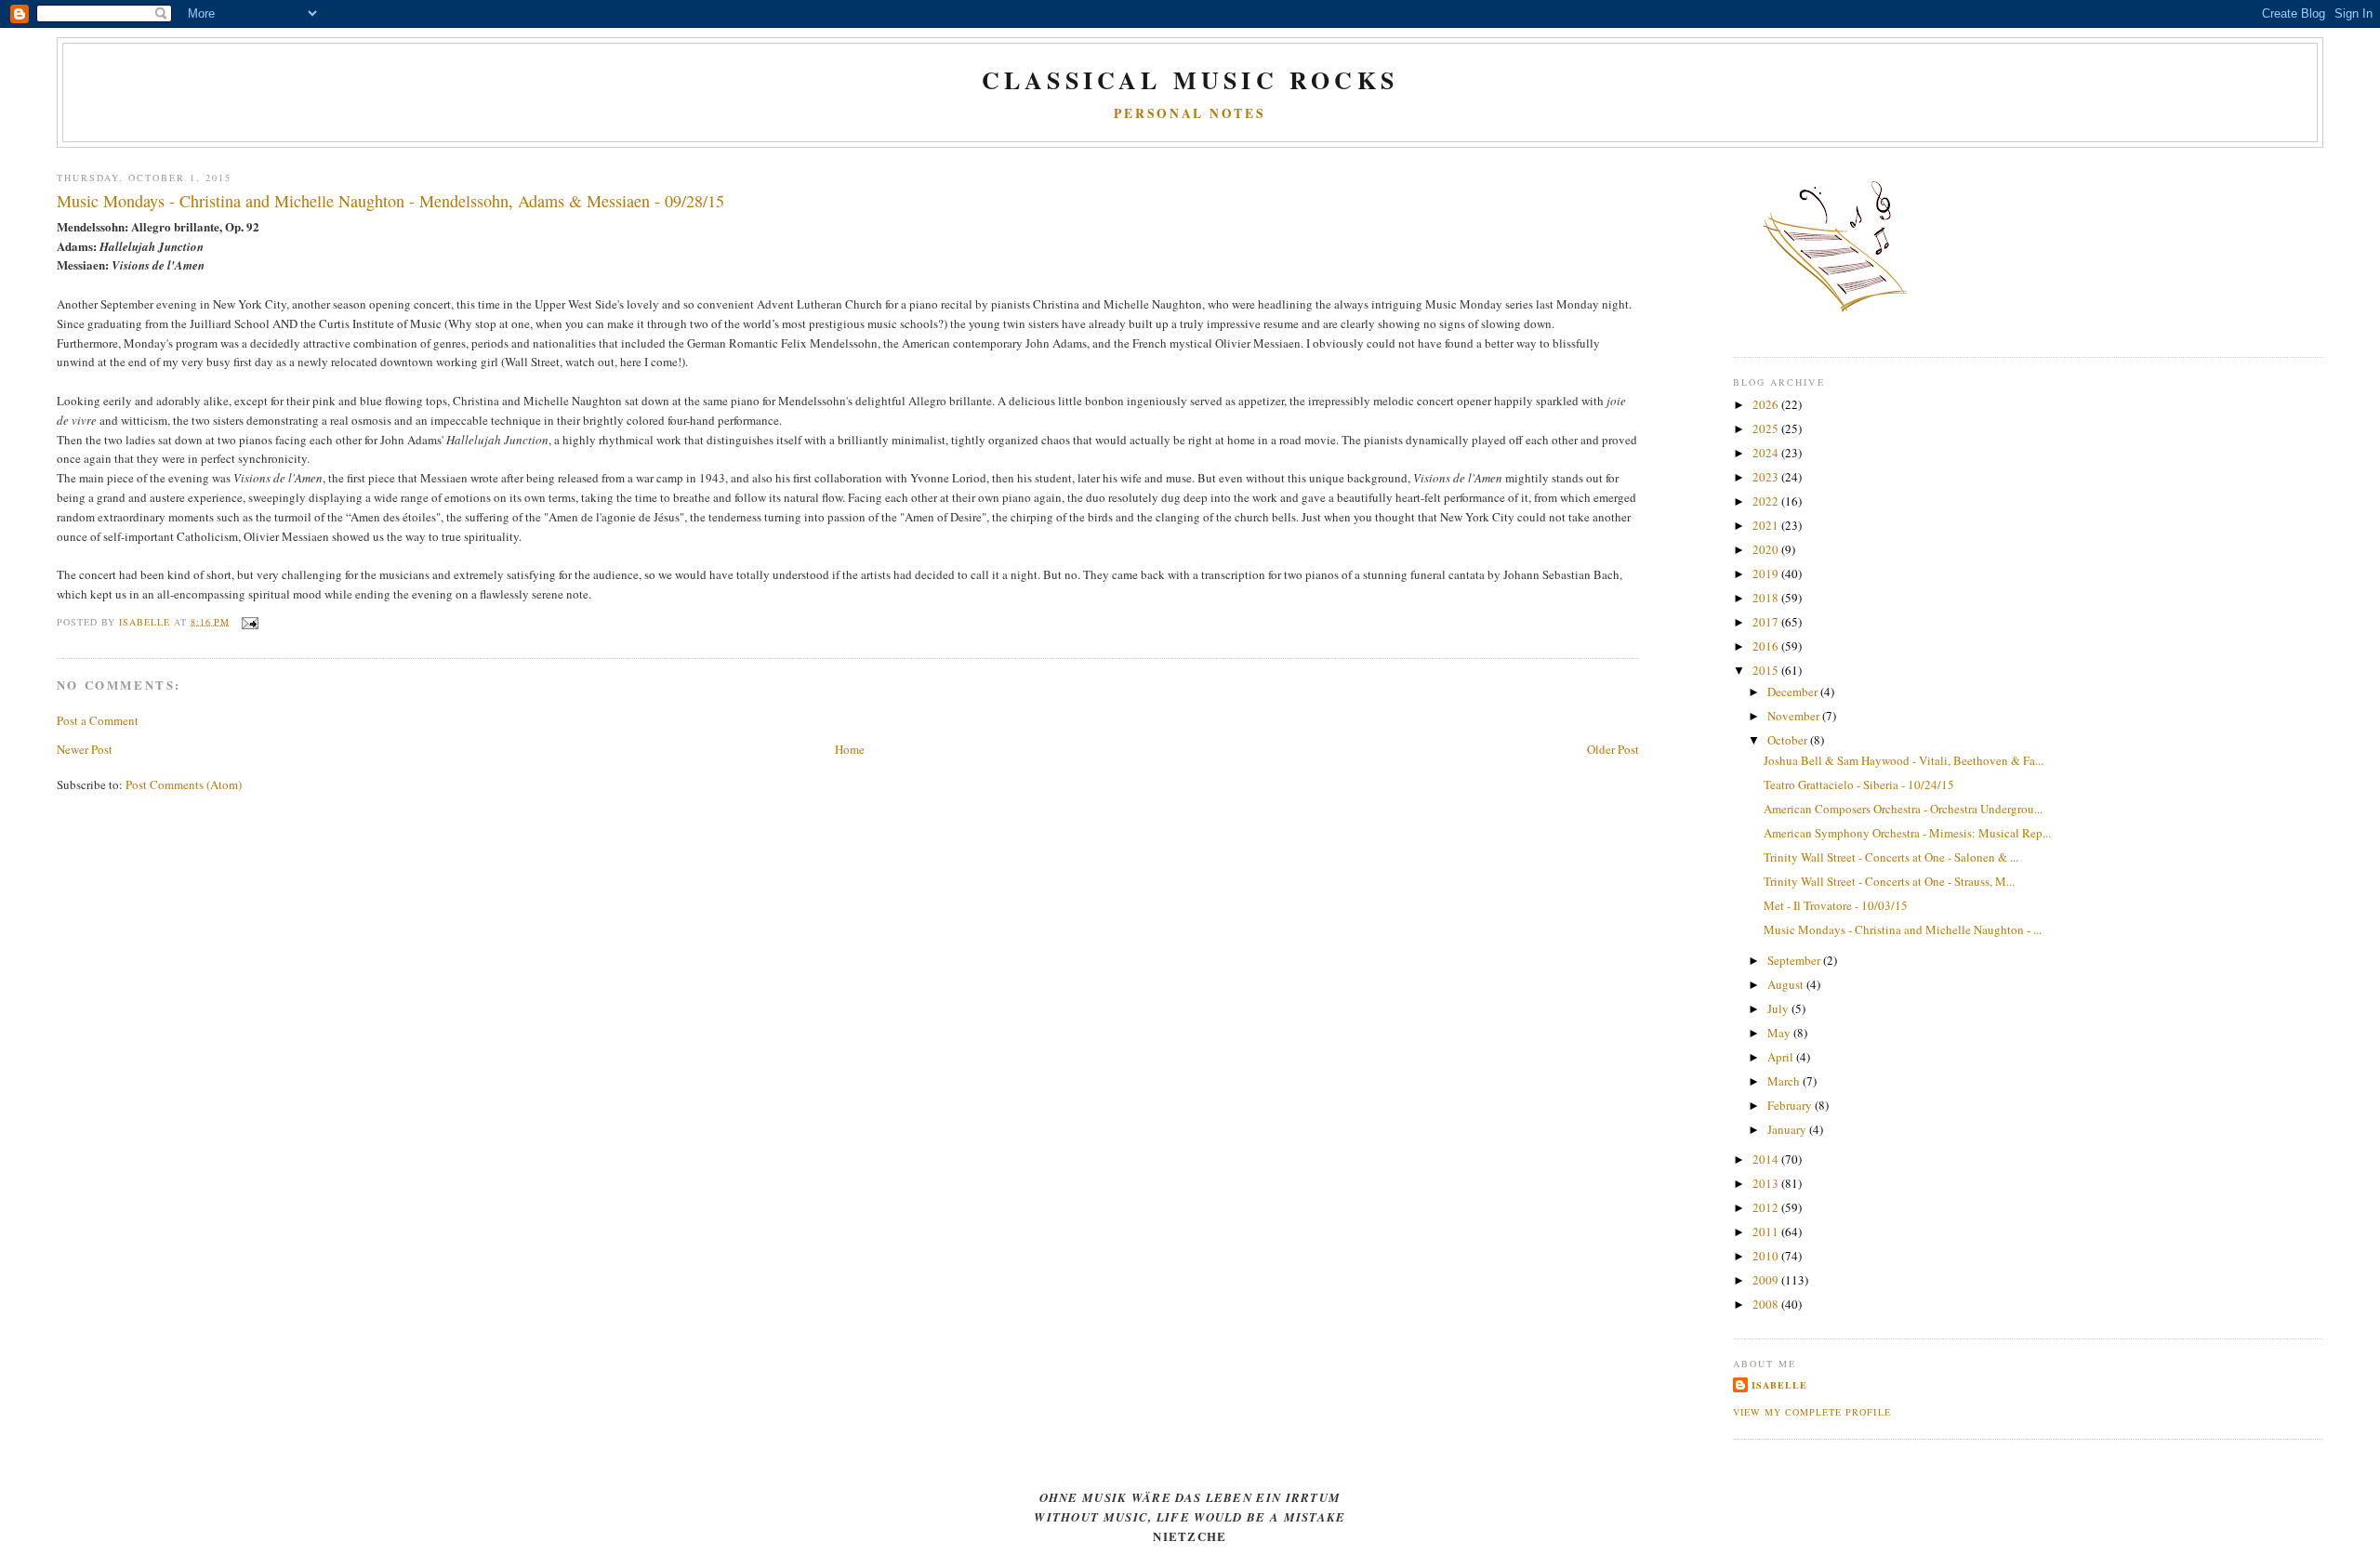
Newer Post (85, 749)
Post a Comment (98, 720)
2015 (1767, 670)
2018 (1767, 598)
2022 (1767, 501)
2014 (1767, 1159)
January (1788, 1129)
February (1791, 1105)
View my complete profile (1811, 1412)
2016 (1767, 646)
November (1795, 716)
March (1785, 1081)
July (1779, 1008)
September (1795, 960)
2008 (1767, 1304)
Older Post (1613, 749)
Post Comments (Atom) (184, 784)
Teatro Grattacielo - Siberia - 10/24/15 (1859, 784)
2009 (1767, 1280)
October (1789, 740)
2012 (1767, 1207)
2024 (1767, 453)
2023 (1767, 477)
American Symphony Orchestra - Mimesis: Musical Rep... (1907, 833)
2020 (1767, 549)
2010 (1767, 1256)
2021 (1767, 525)
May (1780, 1033)
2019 (1767, 573)
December (1794, 692)
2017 (1767, 622)
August (1787, 984)
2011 (1767, 1232)
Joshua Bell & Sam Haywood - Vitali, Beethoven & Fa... (1904, 760)
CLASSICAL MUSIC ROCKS (1190, 80)
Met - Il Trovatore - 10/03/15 (1836, 905)
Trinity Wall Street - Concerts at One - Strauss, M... (1889, 881)
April (1782, 1057)
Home (850, 749)
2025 (1767, 428)
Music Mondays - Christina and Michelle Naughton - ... (1903, 929)
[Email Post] (250, 621)
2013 (1767, 1183)
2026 (1767, 404)
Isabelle (1779, 1385)
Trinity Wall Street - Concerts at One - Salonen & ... (1891, 857)
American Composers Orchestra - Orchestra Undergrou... (1903, 809)
